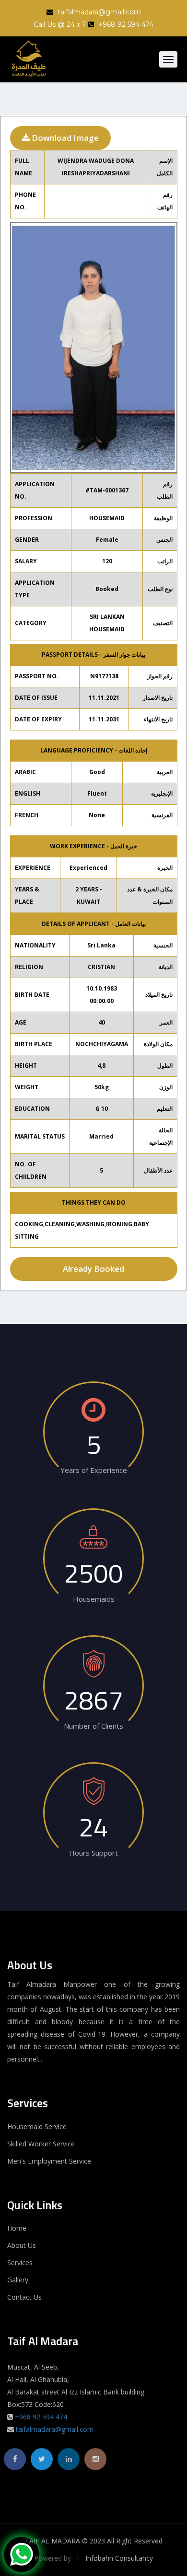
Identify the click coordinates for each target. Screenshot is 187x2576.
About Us (22, 2245)
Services (20, 2263)
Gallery (18, 2280)
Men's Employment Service (49, 2161)
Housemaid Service (37, 2126)
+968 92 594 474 (41, 2417)
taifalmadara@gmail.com (98, 12)
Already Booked (93, 1269)
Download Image (64, 138)
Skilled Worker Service (41, 2144)
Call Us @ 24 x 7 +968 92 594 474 (93, 24)
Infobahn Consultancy (119, 2558)
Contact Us (24, 2297)
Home (17, 2228)
